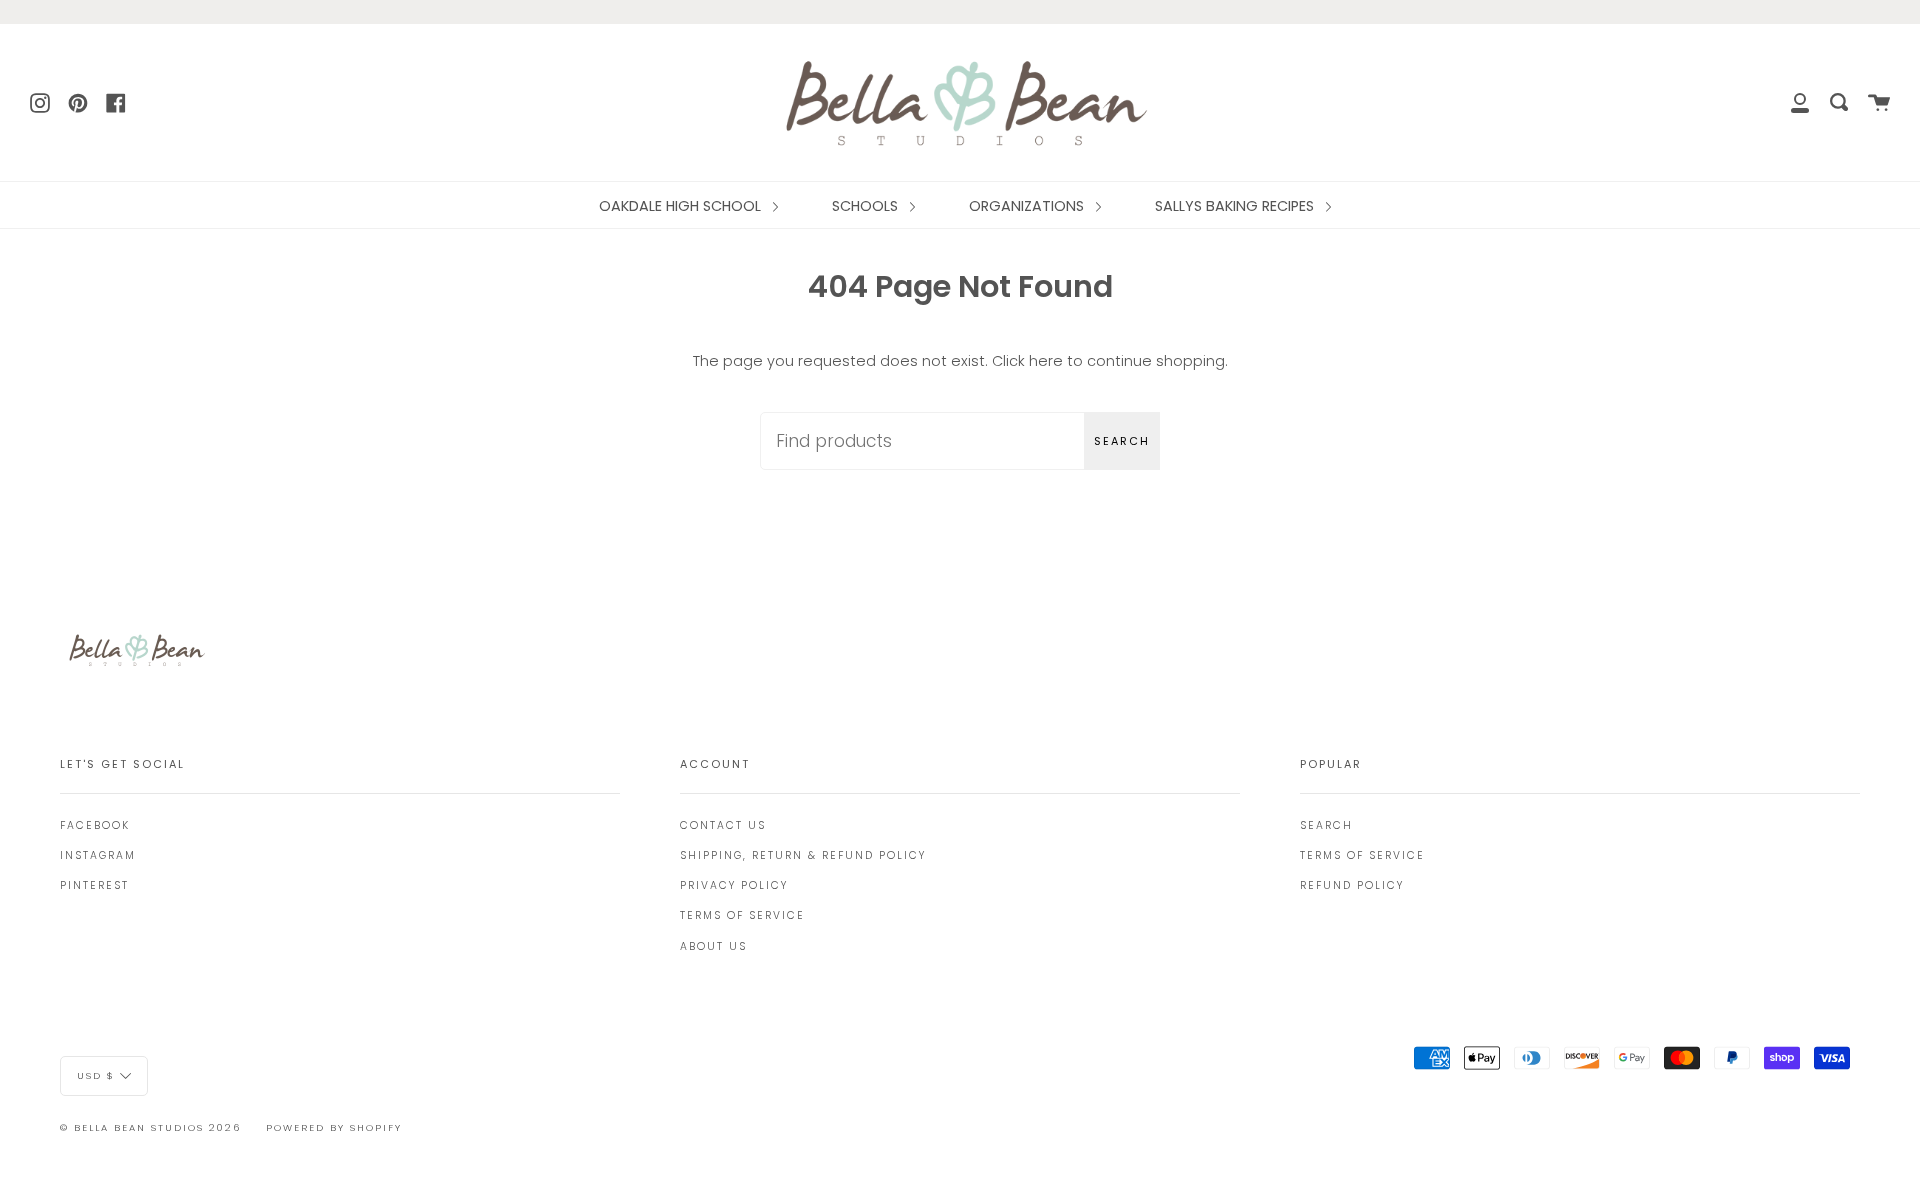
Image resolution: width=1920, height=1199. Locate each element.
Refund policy (1352, 885)
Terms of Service (742, 915)
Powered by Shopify (334, 1127)
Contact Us (723, 825)
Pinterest (94, 885)
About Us (713, 946)
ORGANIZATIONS (1028, 206)
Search (1122, 441)
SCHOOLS (867, 206)
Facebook (95, 825)
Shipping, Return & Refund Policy (803, 855)
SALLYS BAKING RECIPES (1236, 206)
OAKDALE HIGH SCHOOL (682, 206)
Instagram (98, 855)
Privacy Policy (734, 885)
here (1046, 361)
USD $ (96, 1075)
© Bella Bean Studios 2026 (150, 1127)
